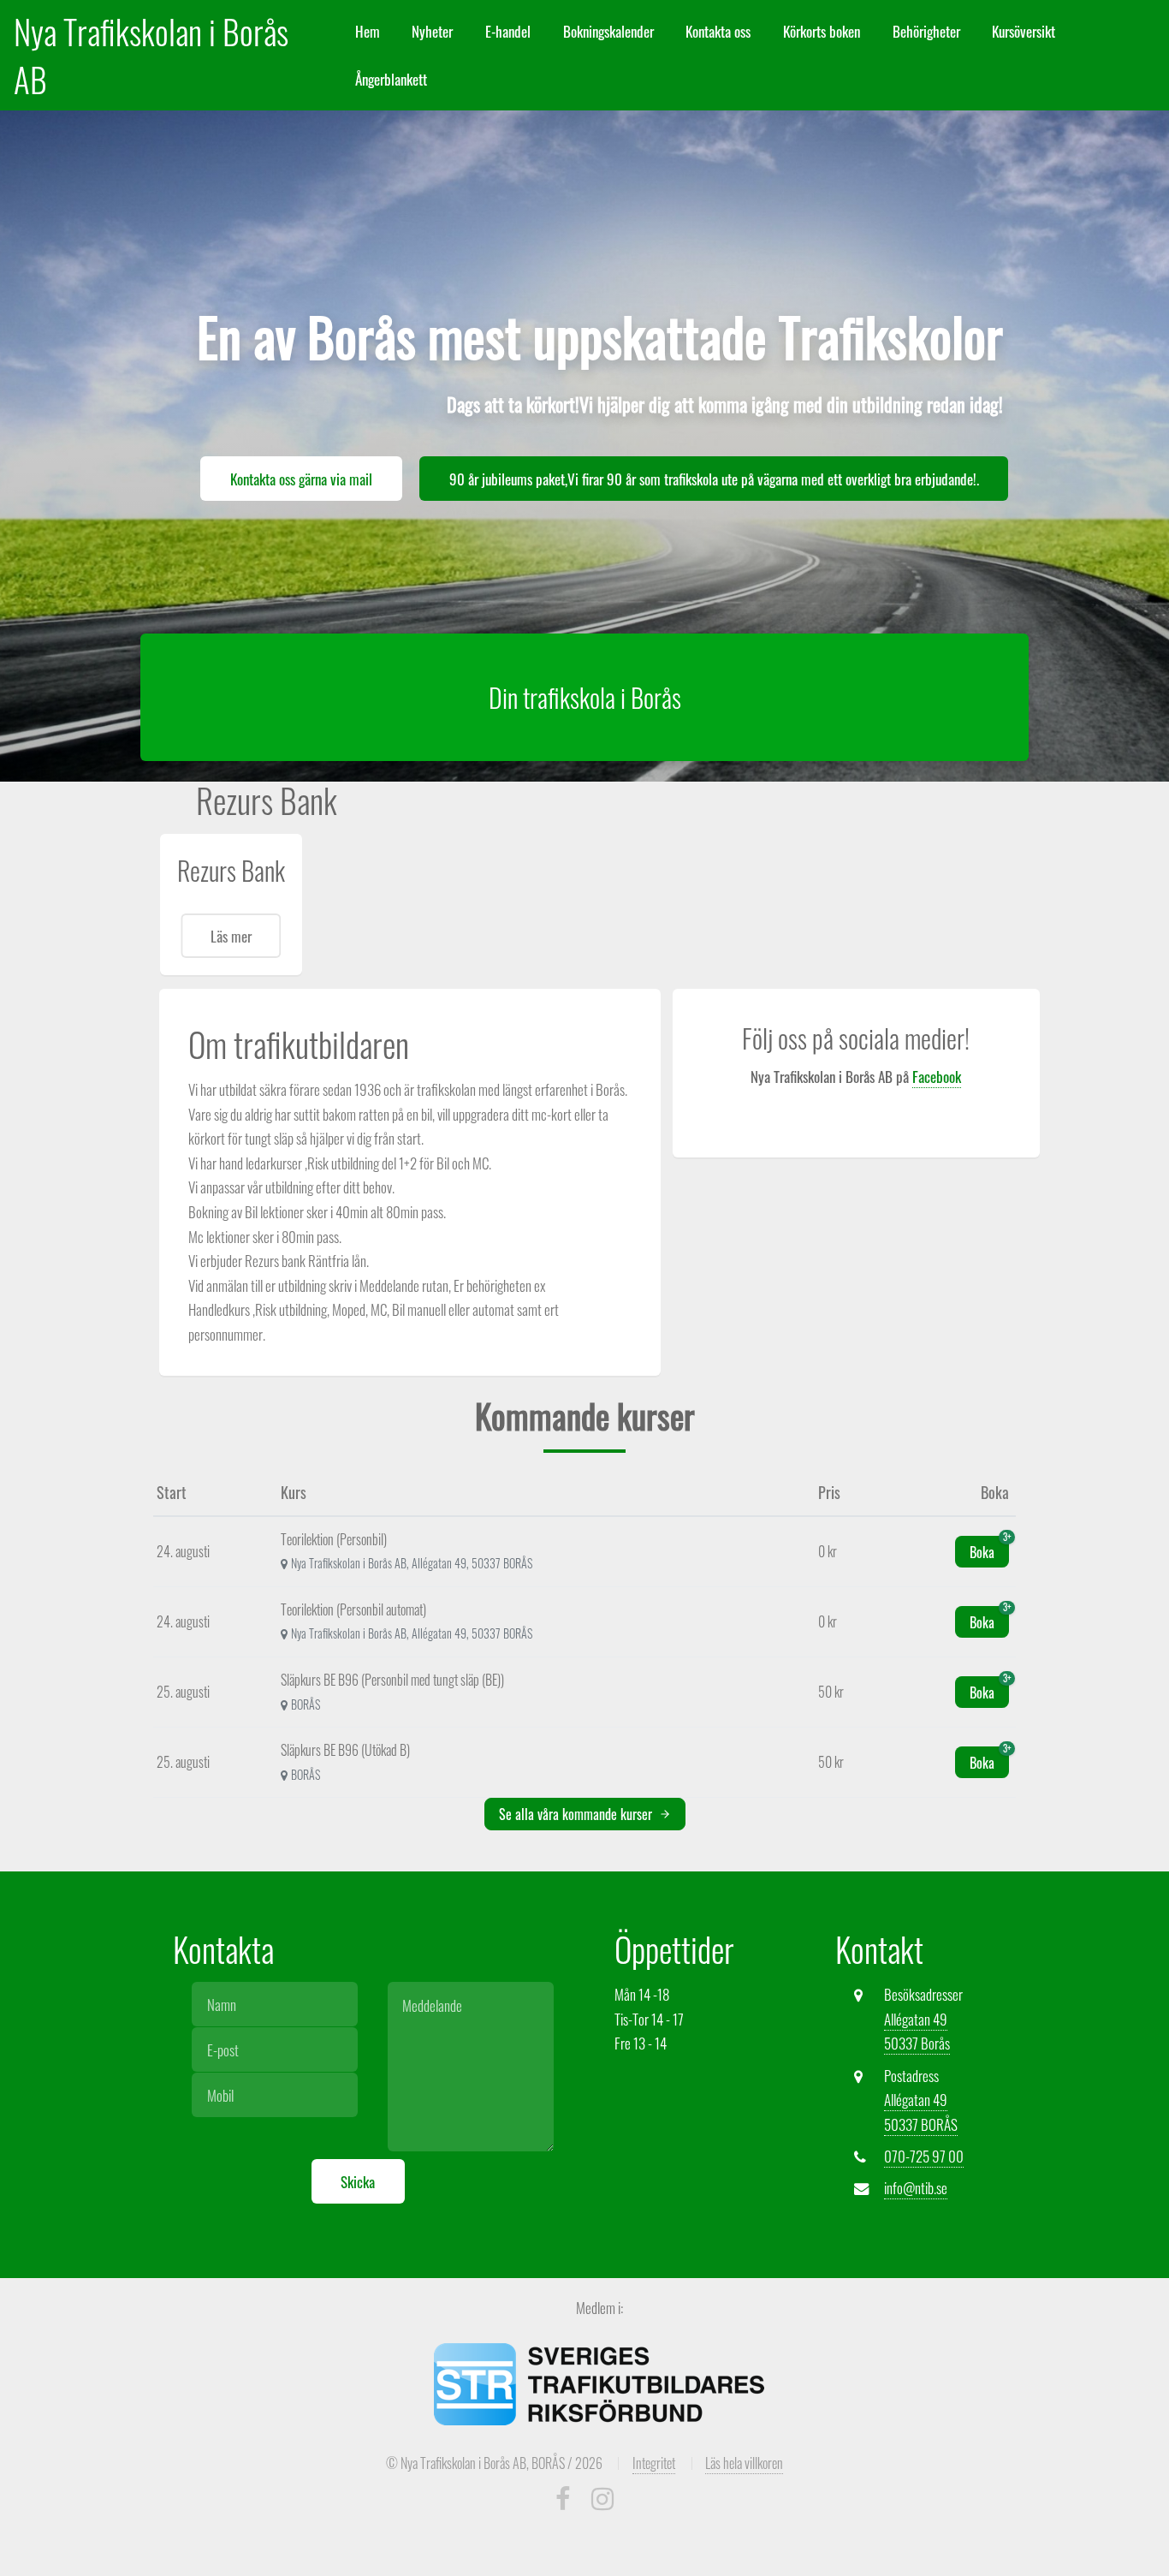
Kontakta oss (718, 31)
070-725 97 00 (924, 2156)
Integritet (654, 2463)
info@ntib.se (916, 2187)
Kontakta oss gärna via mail (301, 479)
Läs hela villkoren (744, 2463)
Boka (989, 1549)
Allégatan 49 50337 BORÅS (921, 2112)
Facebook (937, 1076)
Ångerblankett (391, 79)
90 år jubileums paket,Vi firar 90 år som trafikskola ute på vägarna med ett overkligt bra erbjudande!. (714, 479)
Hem (368, 31)
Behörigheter (926, 31)
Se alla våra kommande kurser (577, 1814)
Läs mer (231, 936)
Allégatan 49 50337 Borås (917, 2031)
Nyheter (432, 31)
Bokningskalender (608, 31)
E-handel (508, 31)
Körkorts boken (822, 31)
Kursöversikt (1024, 31)
